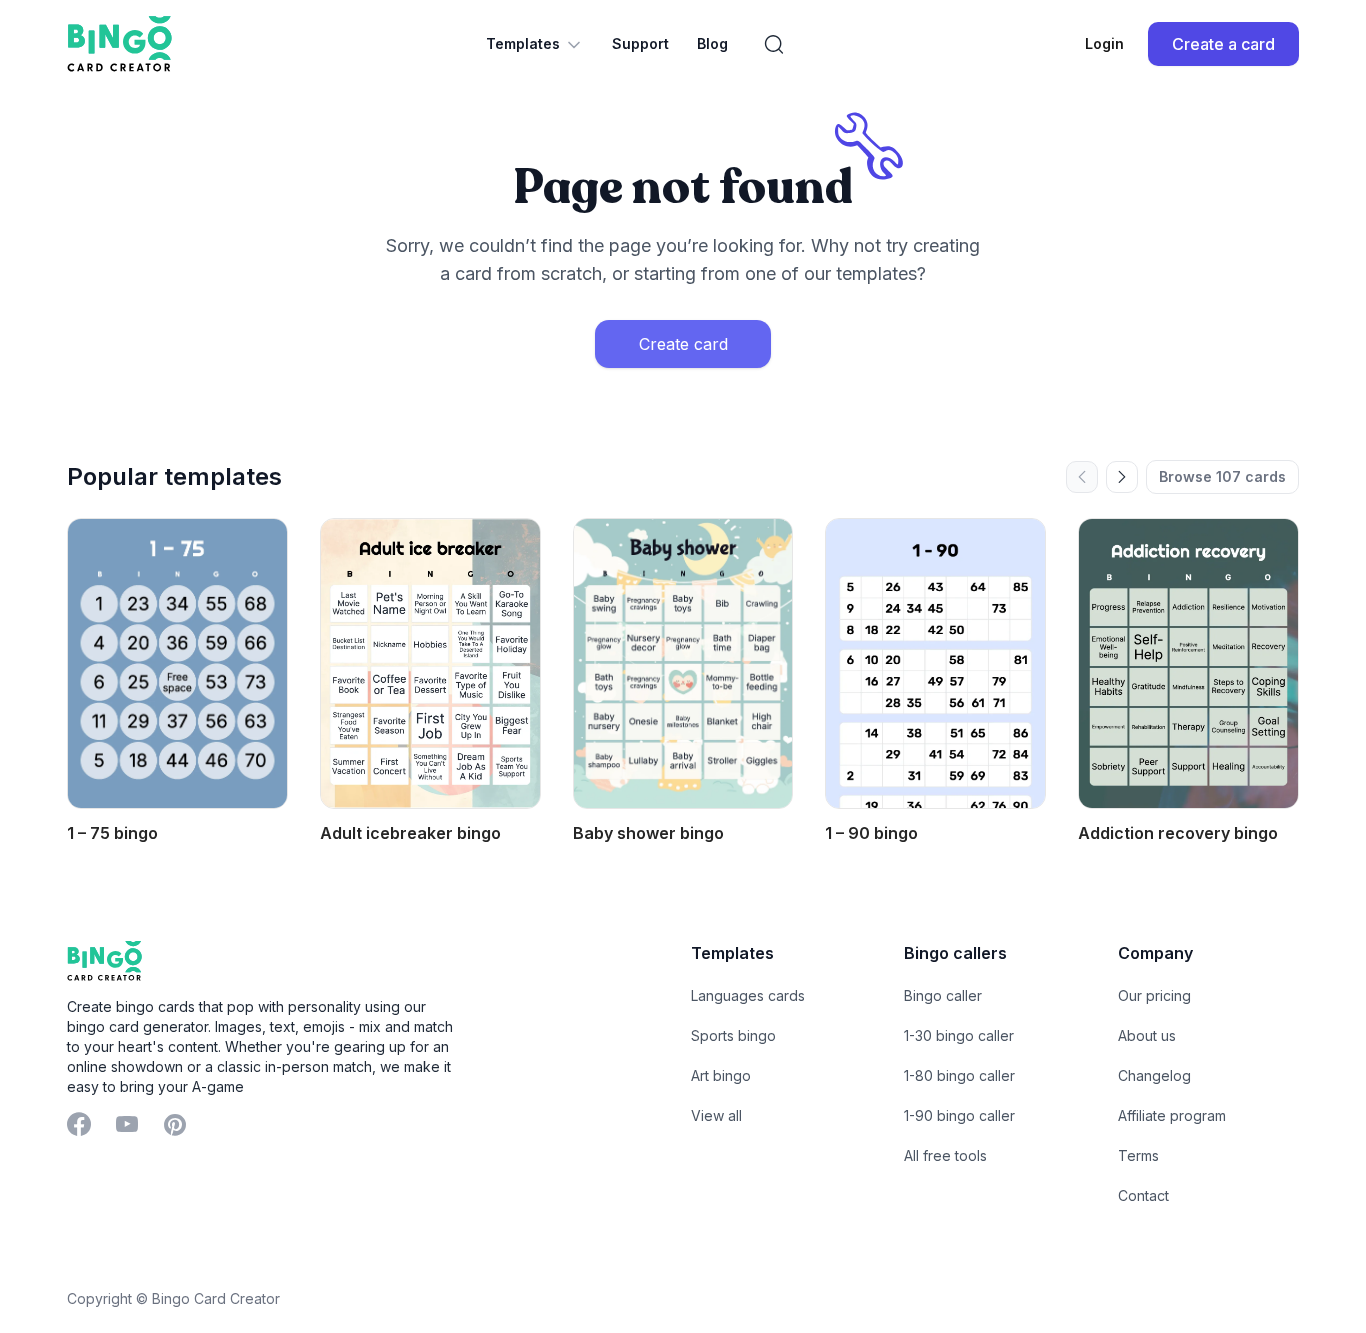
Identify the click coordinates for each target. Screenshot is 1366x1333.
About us (1147, 1035)
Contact (1143, 1195)
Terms (1138, 1155)
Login (1104, 43)
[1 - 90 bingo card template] (935, 663)
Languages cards (748, 995)
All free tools (945, 1155)
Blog (712, 43)
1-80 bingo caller (959, 1075)
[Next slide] (1122, 477)
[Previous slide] (1082, 477)
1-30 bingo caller (959, 1035)
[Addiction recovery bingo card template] (1188, 663)
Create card (683, 344)
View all (716, 1115)
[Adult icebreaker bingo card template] (430, 663)
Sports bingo (733, 1035)
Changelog (1154, 1075)
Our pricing (1154, 995)
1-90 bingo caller (959, 1115)
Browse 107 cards (1222, 476)
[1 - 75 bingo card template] (177, 663)
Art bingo (721, 1075)
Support (640, 43)
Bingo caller (943, 995)
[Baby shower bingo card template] (683, 663)
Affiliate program (1172, 1115)
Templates (523, 43)
